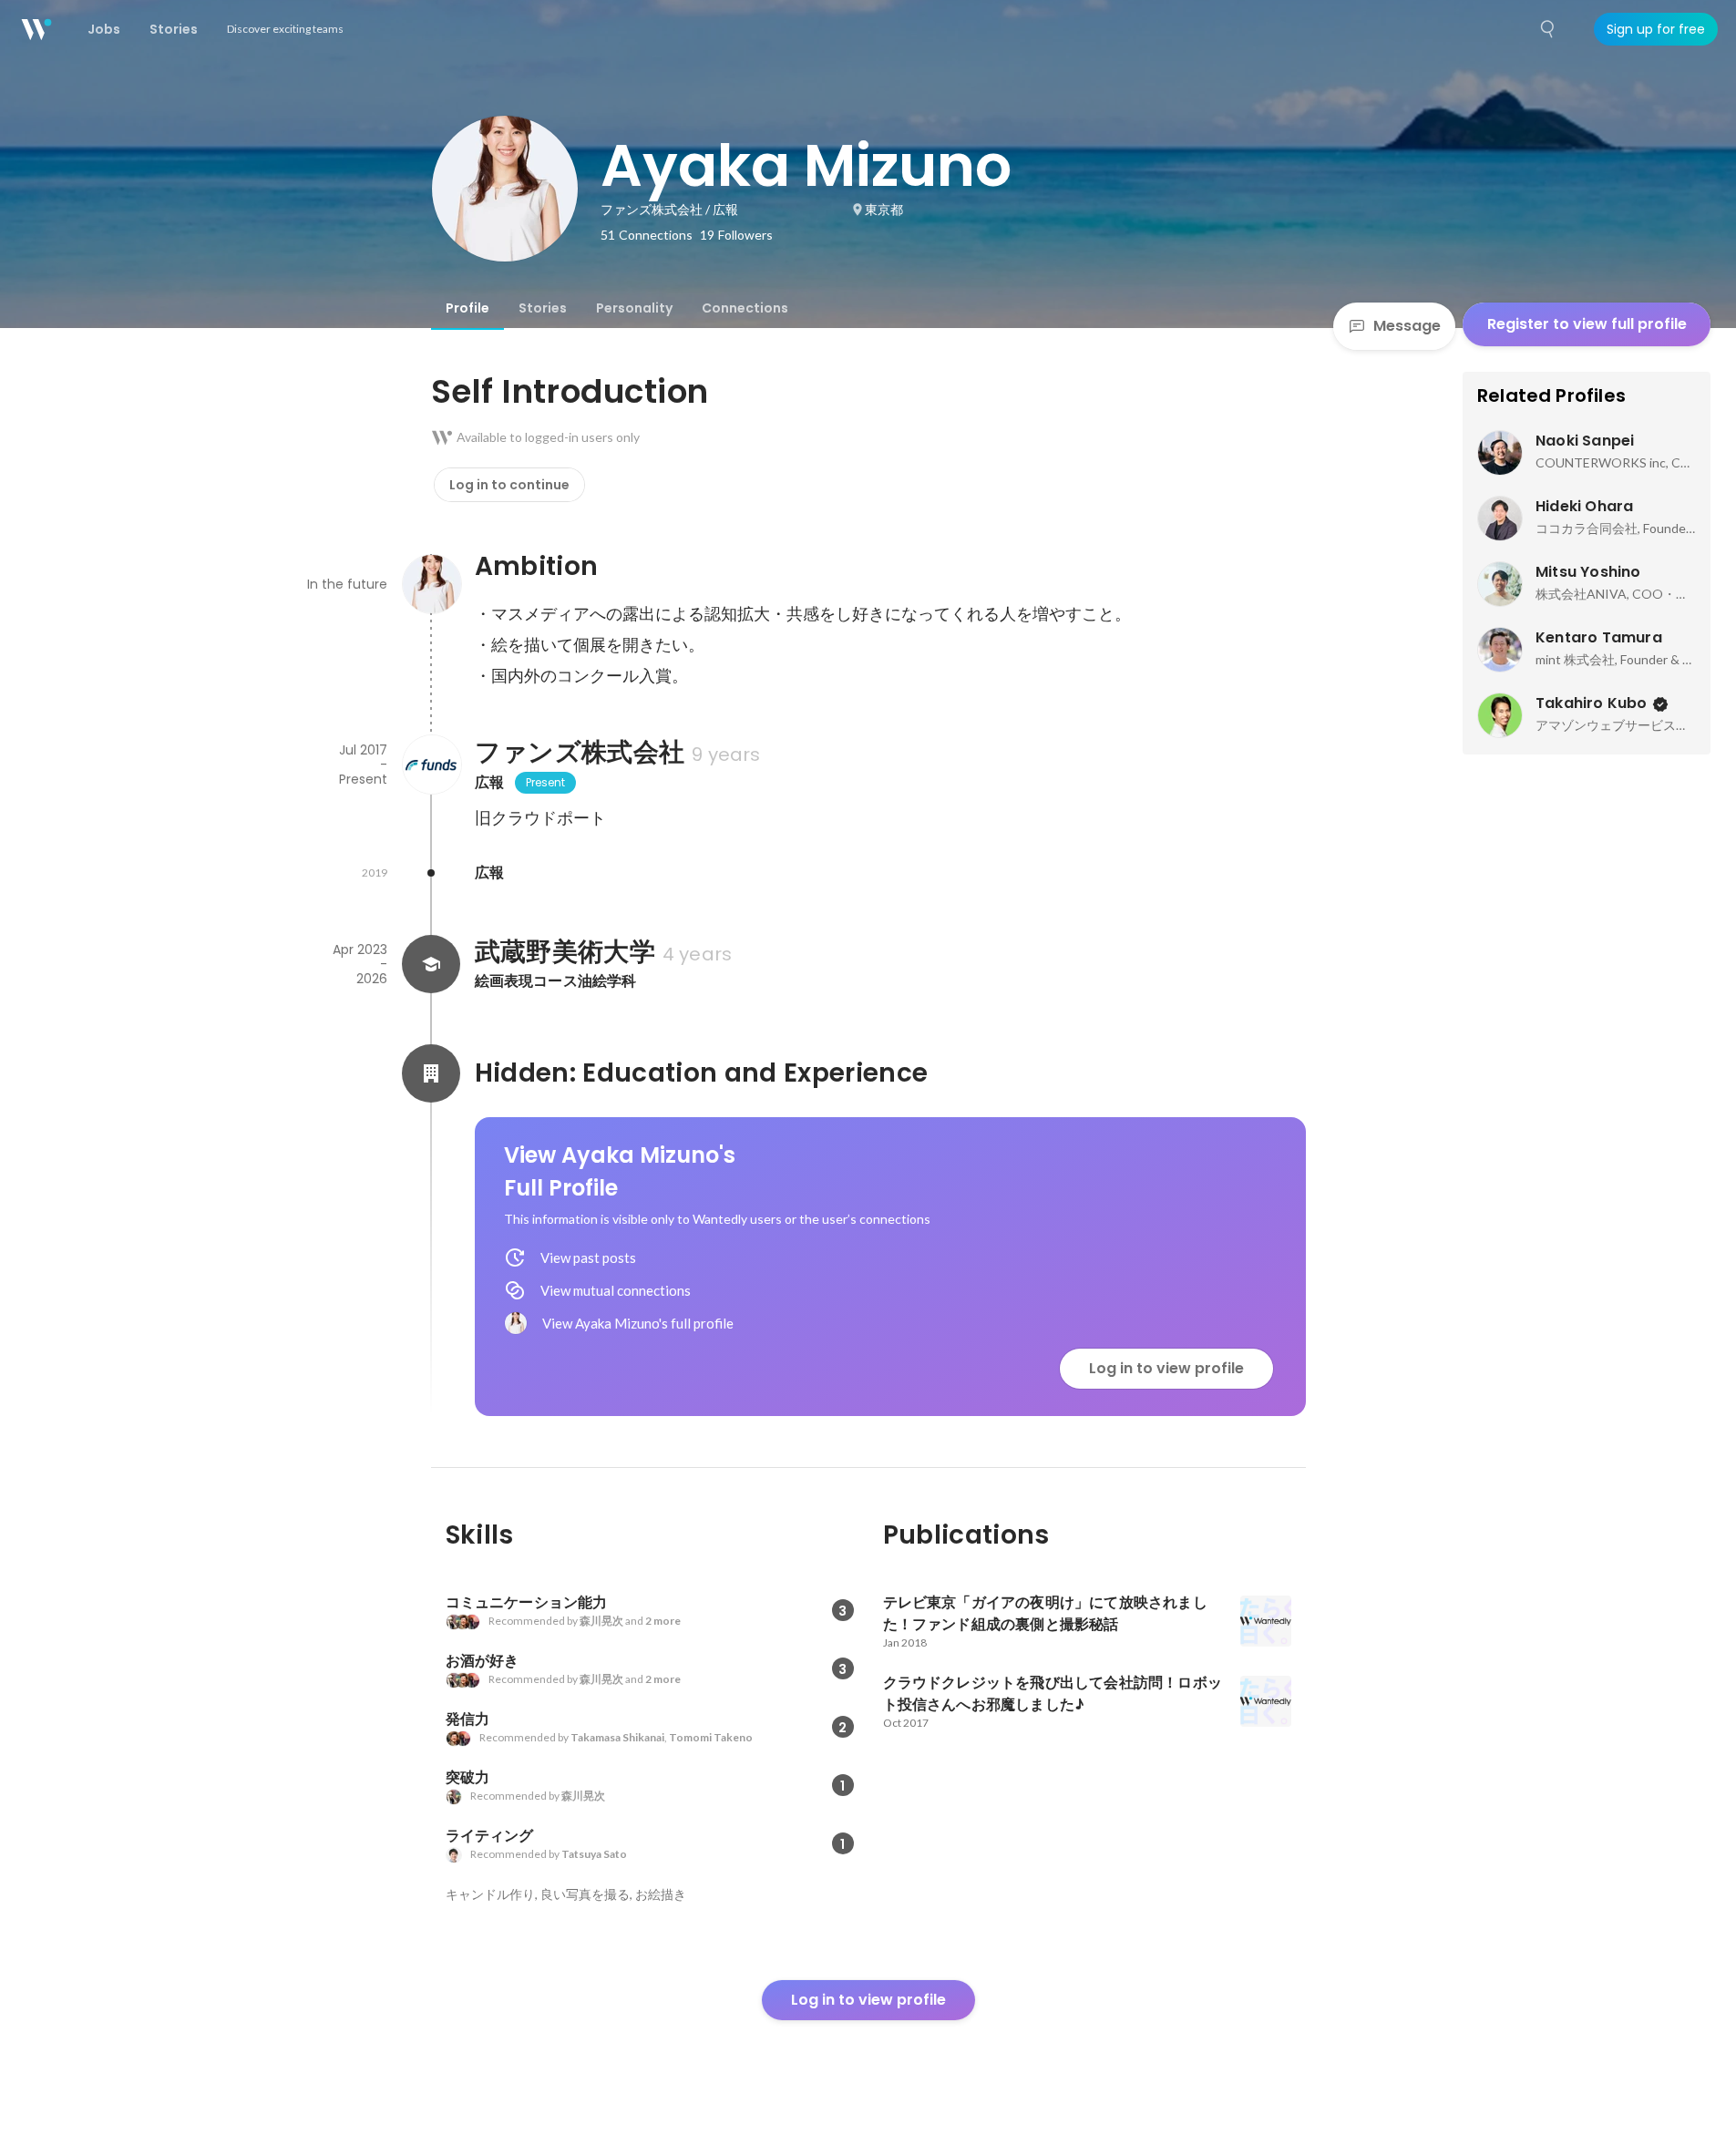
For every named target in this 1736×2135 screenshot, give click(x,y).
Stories (543, 308)
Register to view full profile (1587, 324)
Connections (745, 308)
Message (1407, 326)
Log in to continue (509, 485)
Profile (467, 308)
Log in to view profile (1166, 1368)
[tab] (467, 308)
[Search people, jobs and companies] (1548, 29)
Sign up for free (1656, 29)
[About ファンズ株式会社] (431, 765)
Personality (634, 308)
